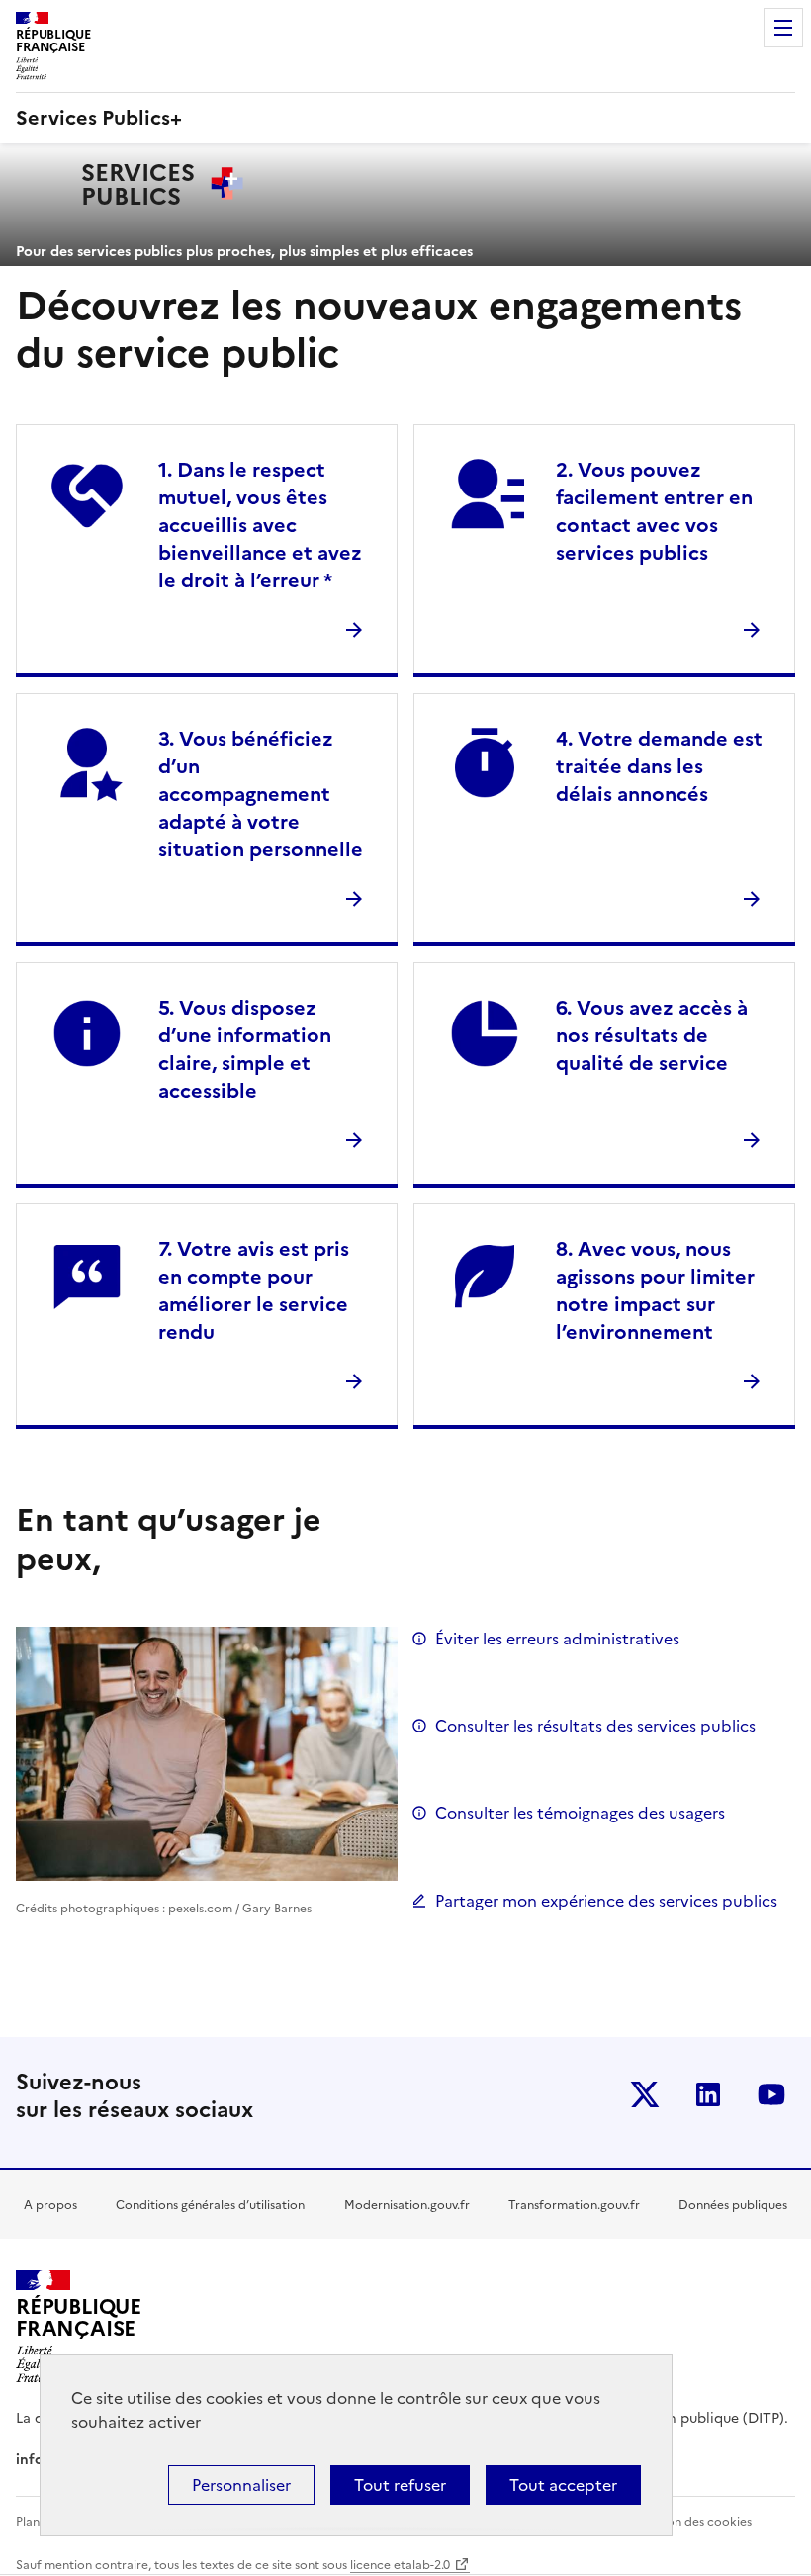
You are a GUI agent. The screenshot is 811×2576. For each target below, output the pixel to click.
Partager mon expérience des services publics (606, 1901)
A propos (50, 2205)
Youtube (771, 2094)
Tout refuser (400, 2485)
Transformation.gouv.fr (574, 2205)
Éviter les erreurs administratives (557, 1639)
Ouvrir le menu (783, 28)
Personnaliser (241, 2485)
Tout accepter (563, 2485)
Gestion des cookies (694, 2522)
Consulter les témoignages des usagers (580, 1813)
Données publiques (733, 2205)
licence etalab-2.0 (400, 2565)
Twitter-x (645, 2094)
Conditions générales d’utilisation (210, 2205)
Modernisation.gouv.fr (407, 2205)
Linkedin (708, 2094)
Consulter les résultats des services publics (595, 1726)
